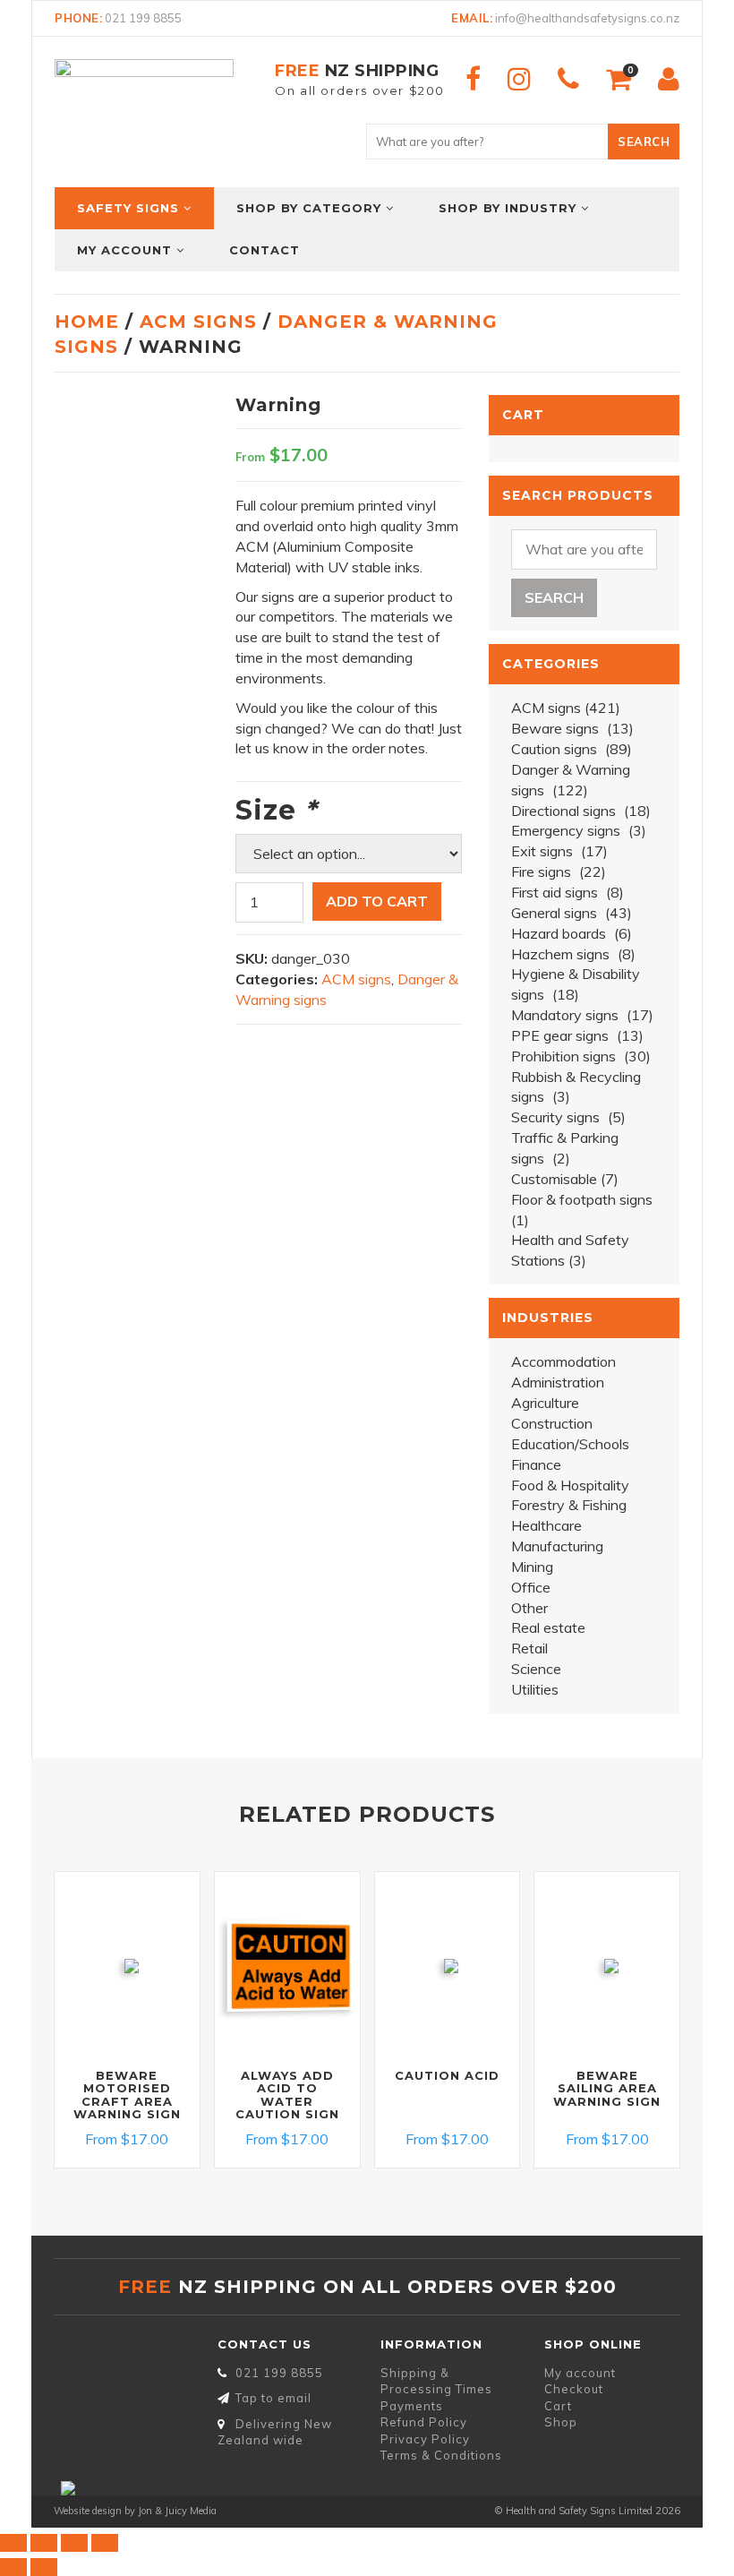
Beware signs (555, 728)
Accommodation (563, 1361)
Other (529, 1608)
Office (531, 1587)
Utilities (535, 1689)
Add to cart (377, 901)
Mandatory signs (565, 1015)
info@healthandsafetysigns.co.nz (587, 18)
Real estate (548, 1627)
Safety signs (128, 208)
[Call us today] (568, 79)
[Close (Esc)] (105, 2543)
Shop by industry (508, 208)
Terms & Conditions (441, 2455)
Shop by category (309, 208)
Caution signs (554, 749)
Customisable (554, 1179)
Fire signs (541, 872)
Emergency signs (566, 830)
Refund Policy (424, 2422)
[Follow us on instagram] (519, 79)
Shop (561, 2422)
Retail (529, 1648)
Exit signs (542, 851)
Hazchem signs (560, 954)
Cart (558, 2406)
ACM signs (198, 322)
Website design (88, 2511)
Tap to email (273, 2398)
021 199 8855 (143, 18)
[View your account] (669, 79)
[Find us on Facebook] (473, 79)
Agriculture (545, 1403)
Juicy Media (191, 2511)
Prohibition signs (563, 1056)
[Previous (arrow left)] (13, 2567)
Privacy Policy (425, 2439)
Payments (412, 2406)
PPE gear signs (560, 1035)
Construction (552, 1423)
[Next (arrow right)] (44, 2567)
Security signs (555, 1117)
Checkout (574, 2389)
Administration (558, 1382)
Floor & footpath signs (582, 1199)
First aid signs (555, 892)
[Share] (74, 2543)
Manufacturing (557, 1546)
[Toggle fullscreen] (44, 2543)
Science (536, 1669)
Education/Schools (570, 1444)
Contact (265, 250)
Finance (536, 1464)
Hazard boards (559, 933)
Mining (532, 1567)
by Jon (138, 2511)
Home (87, 322)
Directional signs (563, 811)
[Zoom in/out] (13, 2543)
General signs (554, 913)
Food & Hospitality (570, 1485)
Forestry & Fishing (569, 1505)
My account (124, 250)
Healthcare (546, 1525)
